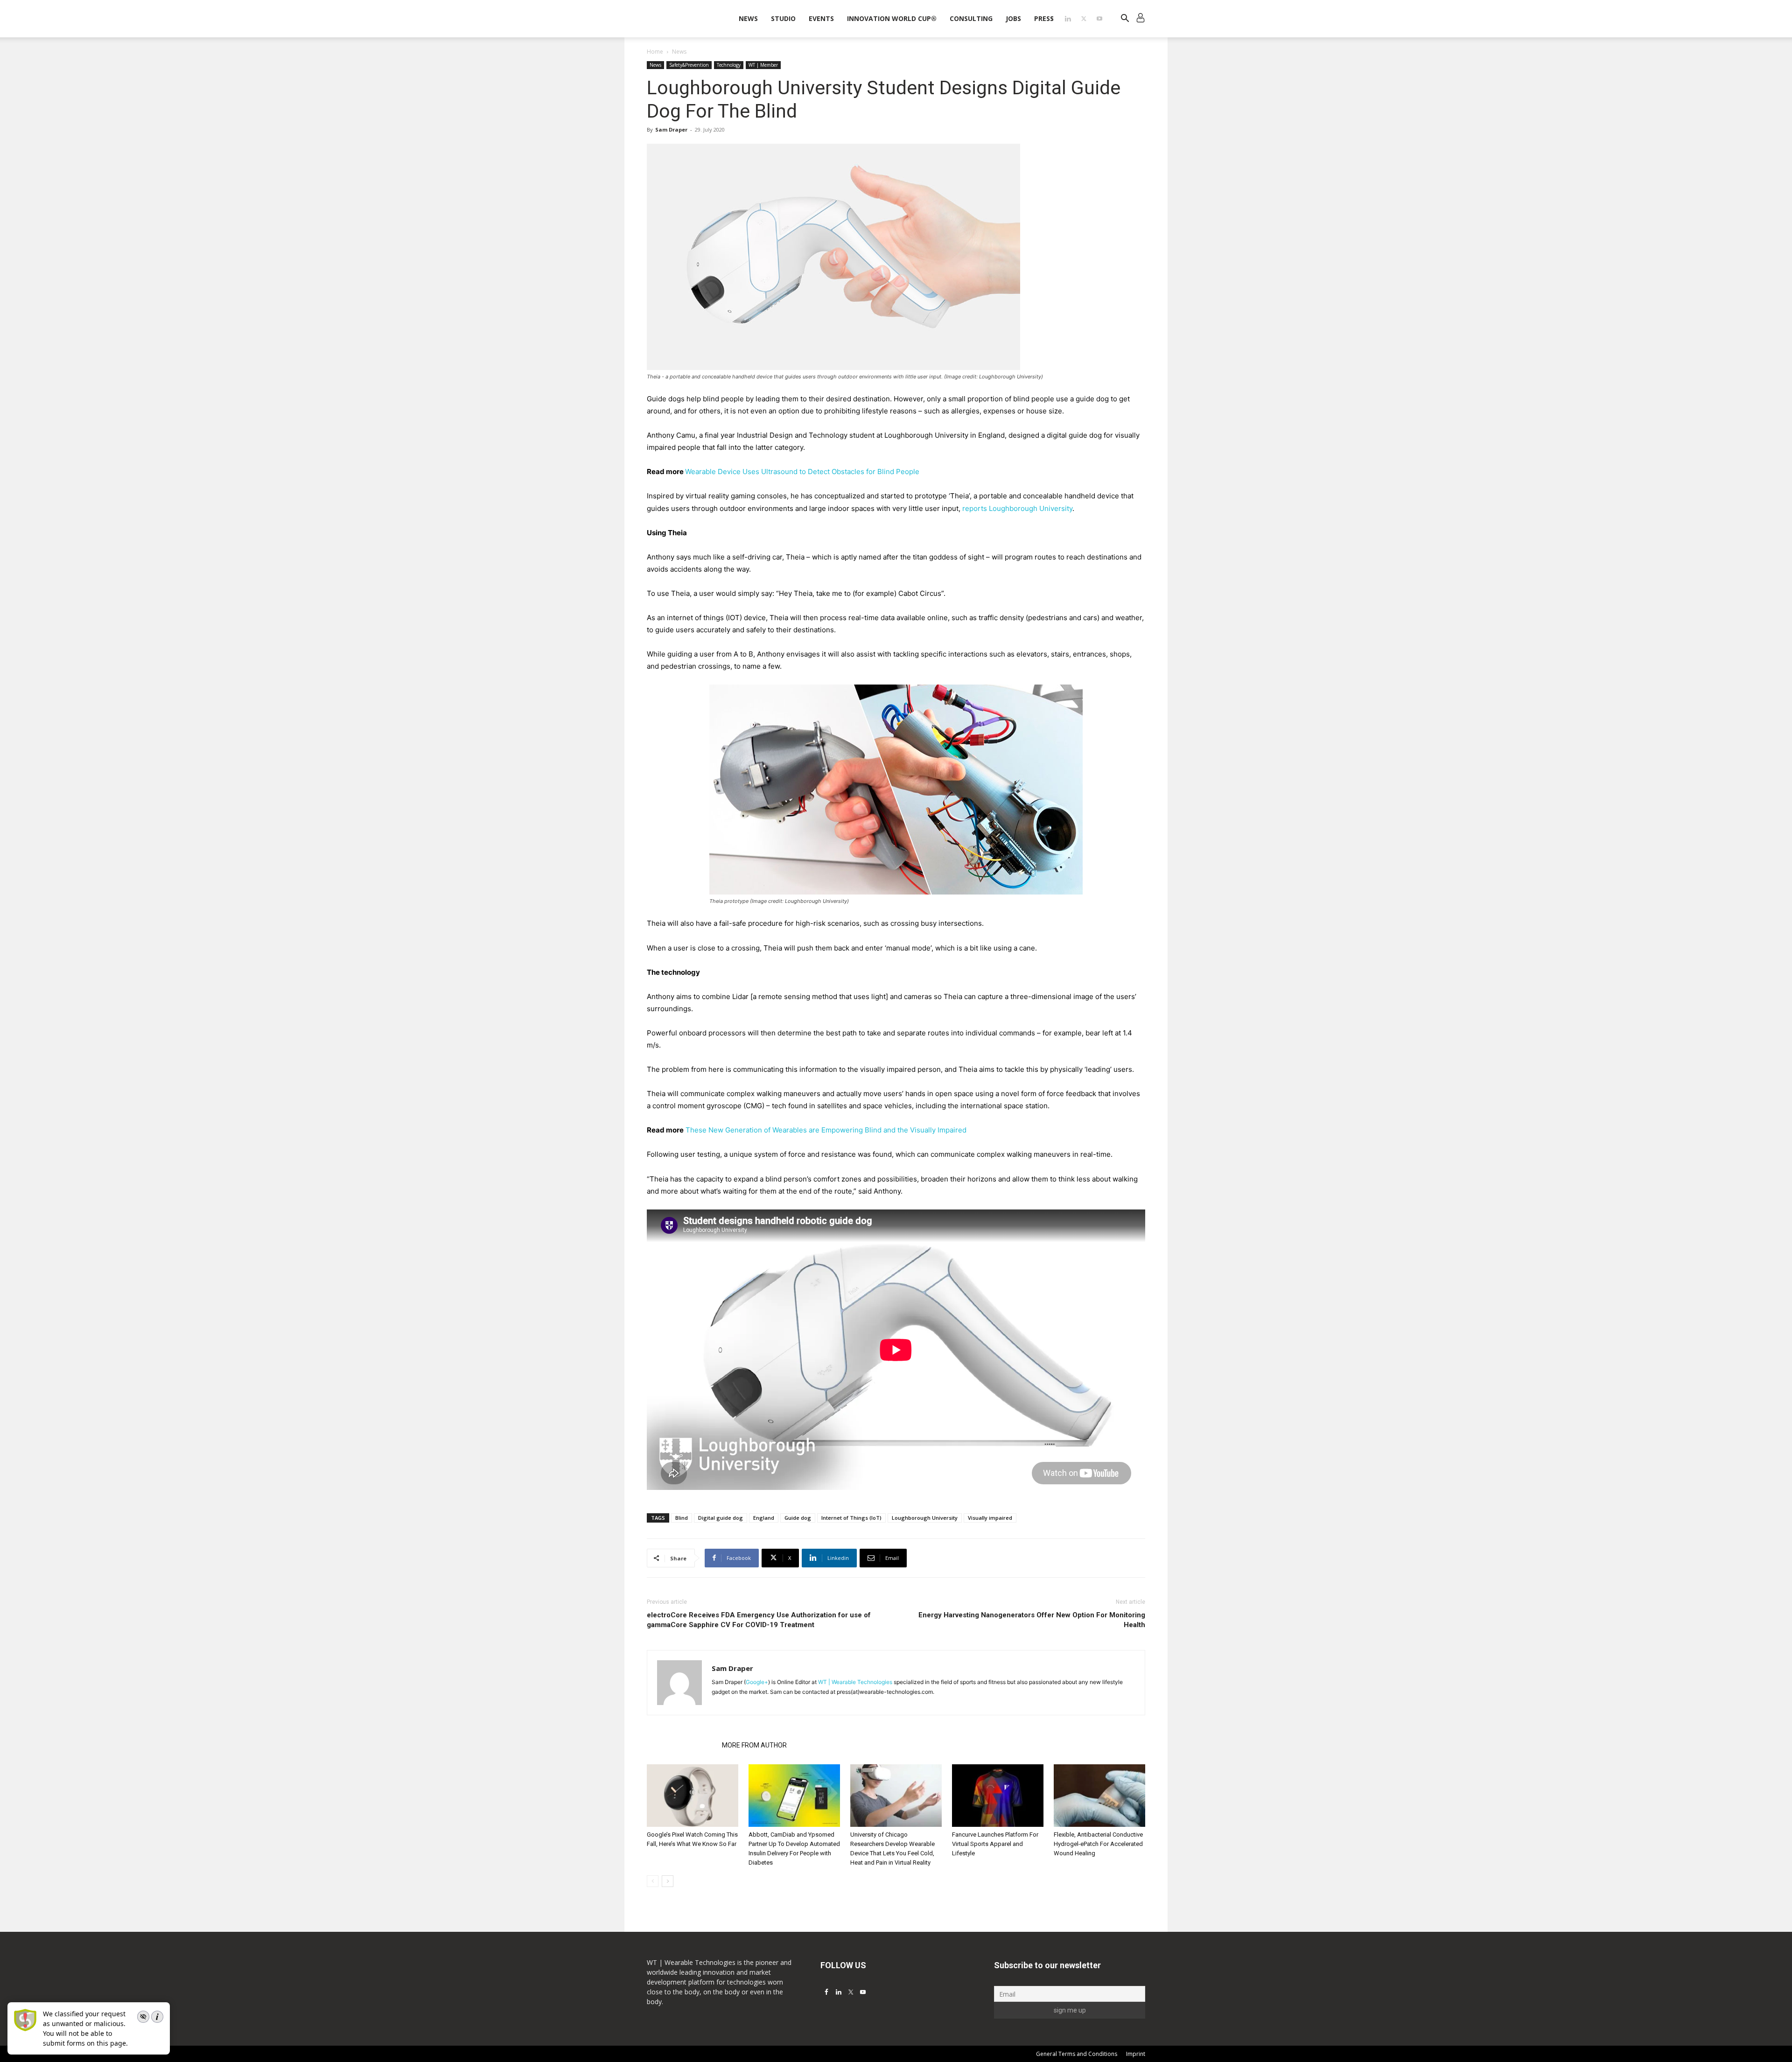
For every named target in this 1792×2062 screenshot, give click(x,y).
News (748, 18)
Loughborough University (925, 1518)
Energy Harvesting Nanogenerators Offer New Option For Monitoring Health (1032, 1620)
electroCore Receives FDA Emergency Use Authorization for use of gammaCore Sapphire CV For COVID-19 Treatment (759, 1620)
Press (1044, 18)
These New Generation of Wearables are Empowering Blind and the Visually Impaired (826, 1130)
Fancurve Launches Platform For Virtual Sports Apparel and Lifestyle (995, 1844)
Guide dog (798, 1518)
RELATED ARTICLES (682, 1745)
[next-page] (668, 1881)
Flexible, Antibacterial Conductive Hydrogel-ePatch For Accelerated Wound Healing (1098, 1844)
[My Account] (1141, 19)
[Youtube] (1099, 19)
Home (655, 52)
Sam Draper (671, 129)
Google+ (757, 1682)
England (764, 1518)
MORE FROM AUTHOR (754, 1745)
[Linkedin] (1068, 19)
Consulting (971, 18)
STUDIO (783, 18)
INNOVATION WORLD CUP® (892, 18)
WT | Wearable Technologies (855, 1682)
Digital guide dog (721, 1518)
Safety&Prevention (689, 65)
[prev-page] (653, 1881)
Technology (729, 65)
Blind (682, 1518)
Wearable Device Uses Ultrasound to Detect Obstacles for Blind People (802, 472)
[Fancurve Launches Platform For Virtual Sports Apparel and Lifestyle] (998, 1796)
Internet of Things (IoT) (851, 1518)
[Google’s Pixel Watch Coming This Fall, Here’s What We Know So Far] (693, 1796)
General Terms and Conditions (1077, 2054)
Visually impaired (990, 1518)
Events (821, 18)
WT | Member (763, 65)
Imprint (1136, 2054)
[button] (1125, 19)
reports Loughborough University (1017, 508)
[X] (1084, 19)
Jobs (1013, 18)
